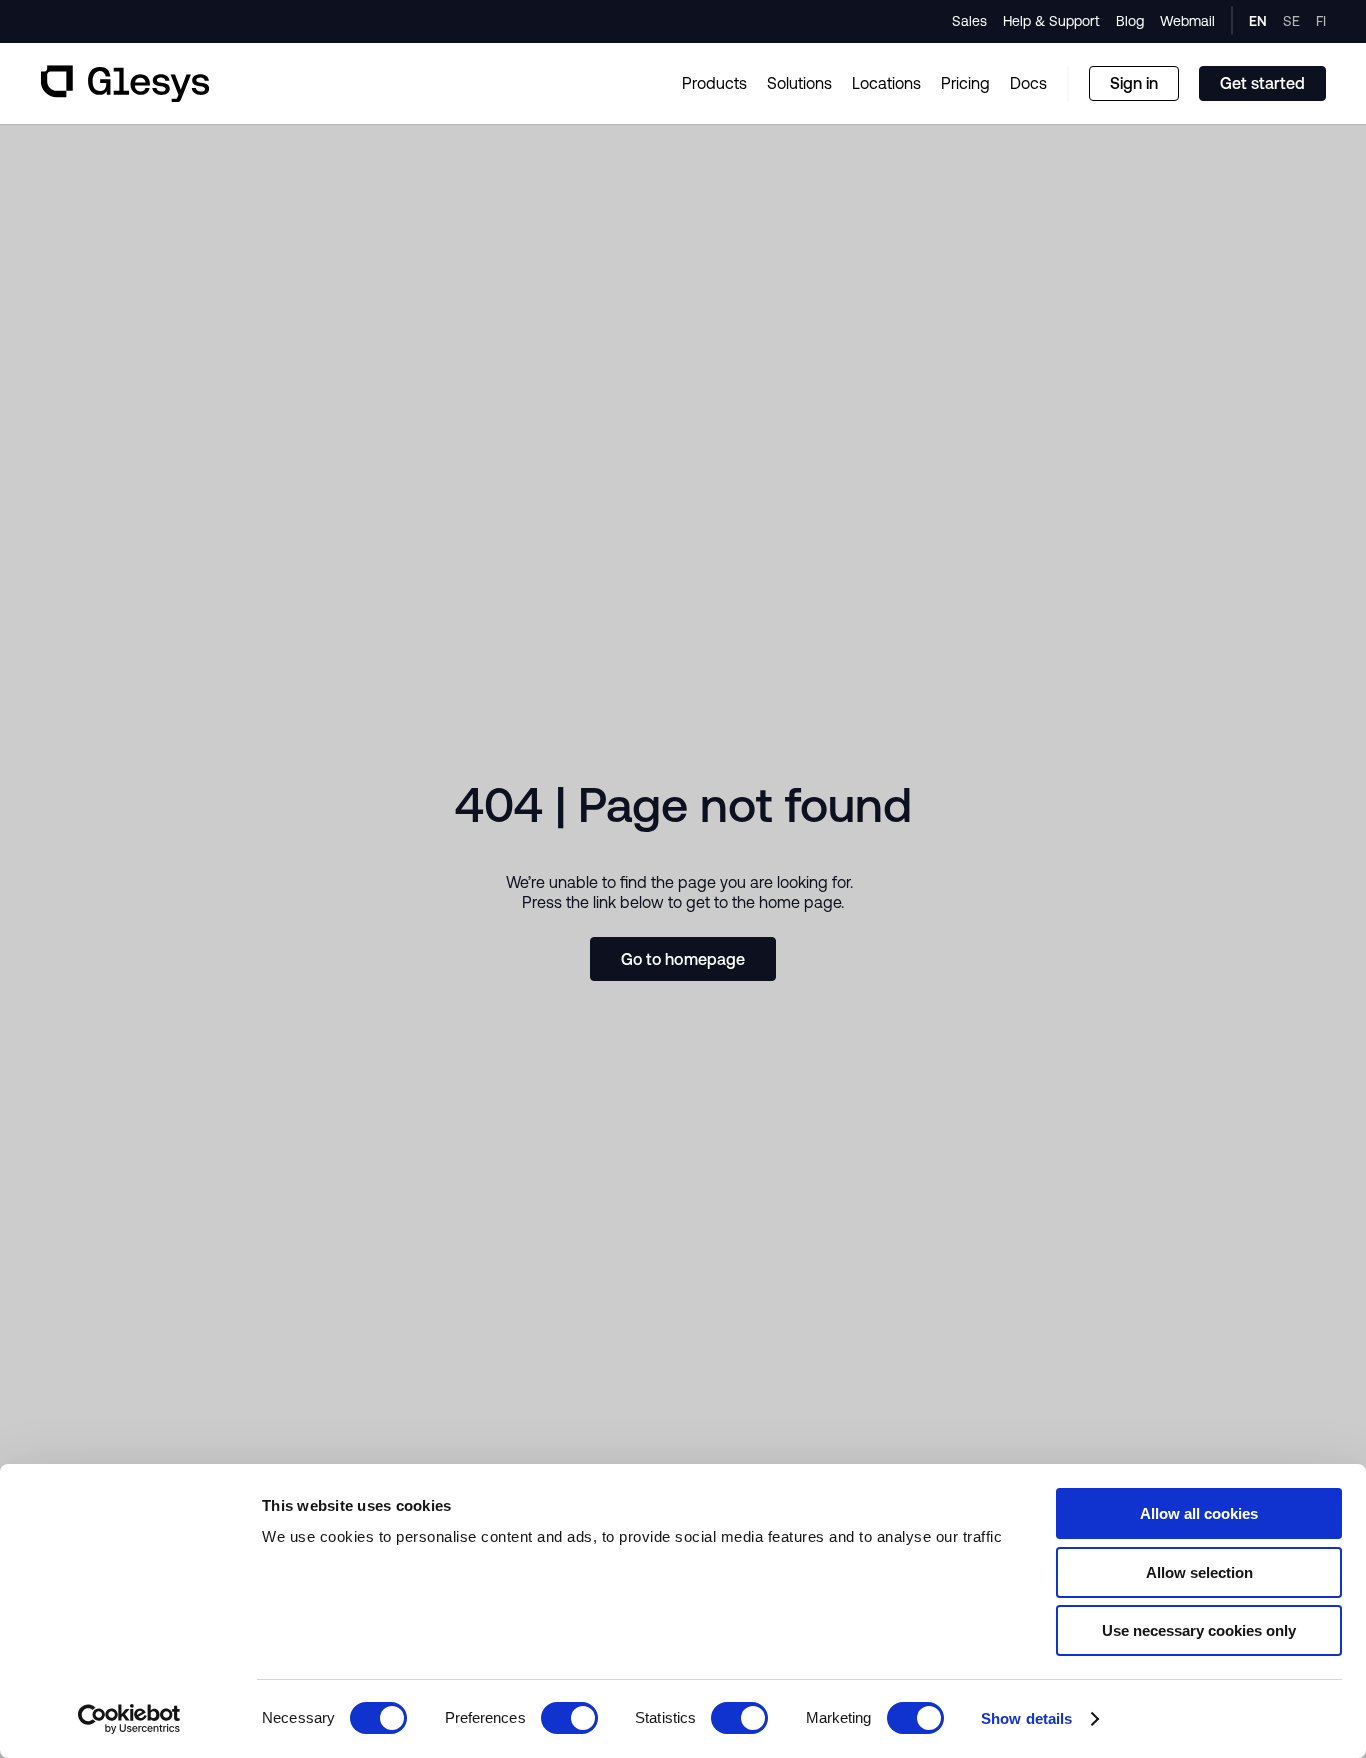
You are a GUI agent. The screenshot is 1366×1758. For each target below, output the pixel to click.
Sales (969, 21)
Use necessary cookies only (1199, 1630)
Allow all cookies (1199, 1513)
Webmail (1187, 21)
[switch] (569, 1718)
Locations (886, 83)
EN (1258, 21)
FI (1321, 21)
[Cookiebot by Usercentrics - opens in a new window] (129, 1719)
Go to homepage (683, 959)
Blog (1130, 21)
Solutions (799, 83)
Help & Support (1051, 21)
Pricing (965, 83)
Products (714, 83)
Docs (1028, 83)
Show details (1026, 1718)
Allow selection (1199, 1572)
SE (1291, 21)
